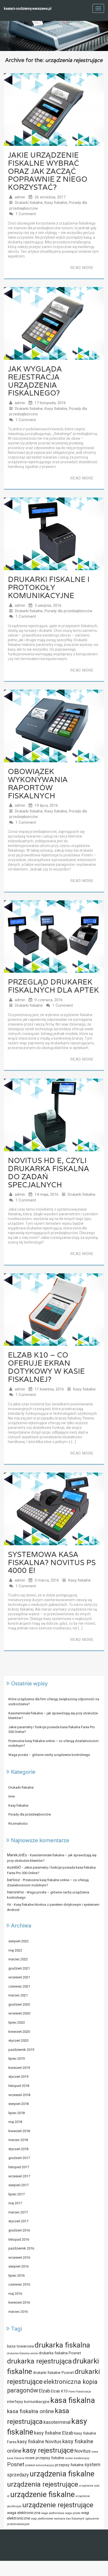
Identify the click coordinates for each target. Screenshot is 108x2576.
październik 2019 (21, 2050)
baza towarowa (20, 2346)
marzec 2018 (18, 2140)
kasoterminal (57, 2422)
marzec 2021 (18, 1995)
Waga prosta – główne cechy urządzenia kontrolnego (49, 1755)
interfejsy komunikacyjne (28, 2402)
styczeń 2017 (18, 2221)
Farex (72, 2392)
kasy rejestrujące (48, 2450)
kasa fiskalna (73, 2400)
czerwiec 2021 (19, 1986)
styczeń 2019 (18, 2077)
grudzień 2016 (19, 2230)
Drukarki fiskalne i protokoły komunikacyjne (49, 587)
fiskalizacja (84, 2392)
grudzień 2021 (19, 1968)
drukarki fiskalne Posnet (53, 2373)
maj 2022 (15, 1950)
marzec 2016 (18, 2312)
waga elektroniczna (24, 2513)
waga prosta (73, 2513)
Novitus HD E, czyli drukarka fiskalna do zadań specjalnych (48, 1172)
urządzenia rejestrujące (43, 2484)
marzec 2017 (18, 2212)
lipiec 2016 (17, 2276)
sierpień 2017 (18, 2185)
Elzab (44, 2391)
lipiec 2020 (17, 2022)
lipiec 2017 (17, 2194)
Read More (82, 268)
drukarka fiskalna (62, 2345)
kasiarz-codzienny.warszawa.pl (28, 8)
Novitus (83, 2451)
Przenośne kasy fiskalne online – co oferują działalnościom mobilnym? (53, 1743)
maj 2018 (15, 2122)
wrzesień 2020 (19, 2013)
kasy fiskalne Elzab (54, 2433)
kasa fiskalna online (31, 2411)
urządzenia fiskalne (62, 2474)
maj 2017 (15, 2203)
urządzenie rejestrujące (58, 2505)
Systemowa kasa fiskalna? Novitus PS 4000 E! (52, 1562)
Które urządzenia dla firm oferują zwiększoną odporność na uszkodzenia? (54, 1702)
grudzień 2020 (19, 2004)
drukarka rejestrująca (39, 2361)
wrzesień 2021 (19, 1977)
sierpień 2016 (18, 2266)
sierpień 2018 (18, 2104)
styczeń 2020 (18, 2040)
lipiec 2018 (17, 2113)
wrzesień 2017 (19, 2176)
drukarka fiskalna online (23, 2353)
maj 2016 (15, 2294)
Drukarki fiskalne (29, 203)
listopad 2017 (19, 2167)
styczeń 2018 (18, 2149)
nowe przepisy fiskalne (45, 2458)
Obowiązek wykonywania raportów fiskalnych (38, 783)
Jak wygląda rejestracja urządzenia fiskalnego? (35, 381)
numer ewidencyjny (77, 2458)
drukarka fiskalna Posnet (60, 2353)
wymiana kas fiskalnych (69, 2519)
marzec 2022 (18, 1959)
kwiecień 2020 (19, 2032)
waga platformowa (53, 2513)
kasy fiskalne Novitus (39, 2442)
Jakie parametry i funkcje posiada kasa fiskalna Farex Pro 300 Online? (52, 1730)
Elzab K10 (59, 2391)
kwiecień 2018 (19, 2131)
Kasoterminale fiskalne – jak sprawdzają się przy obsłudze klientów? (53, 1716)
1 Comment (26, 214)
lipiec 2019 (17, 2059)
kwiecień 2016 (19, 2302)
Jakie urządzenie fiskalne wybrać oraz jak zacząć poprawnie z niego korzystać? (48, 171)
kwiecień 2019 (19, 2068)
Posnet (16, 2464)
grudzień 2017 (19, 2158)
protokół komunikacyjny (40, 2465)
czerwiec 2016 (19, 2284)
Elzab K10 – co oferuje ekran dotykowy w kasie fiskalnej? (46, 1367)
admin (20, 197)
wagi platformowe (42, 2519)
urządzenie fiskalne (42, 2494)
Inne (12, 1796)
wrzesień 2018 (19, 2095)
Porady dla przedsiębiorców (68, 611)
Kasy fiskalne (56, 203)
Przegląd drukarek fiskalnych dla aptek (53, 986)
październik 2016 (21, 2248)
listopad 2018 (19, 2086)
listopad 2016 (19, 2239)
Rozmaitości (18, 1824)
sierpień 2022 (18, 1941)
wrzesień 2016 (19, 2257)
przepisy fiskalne (69, 2465)
